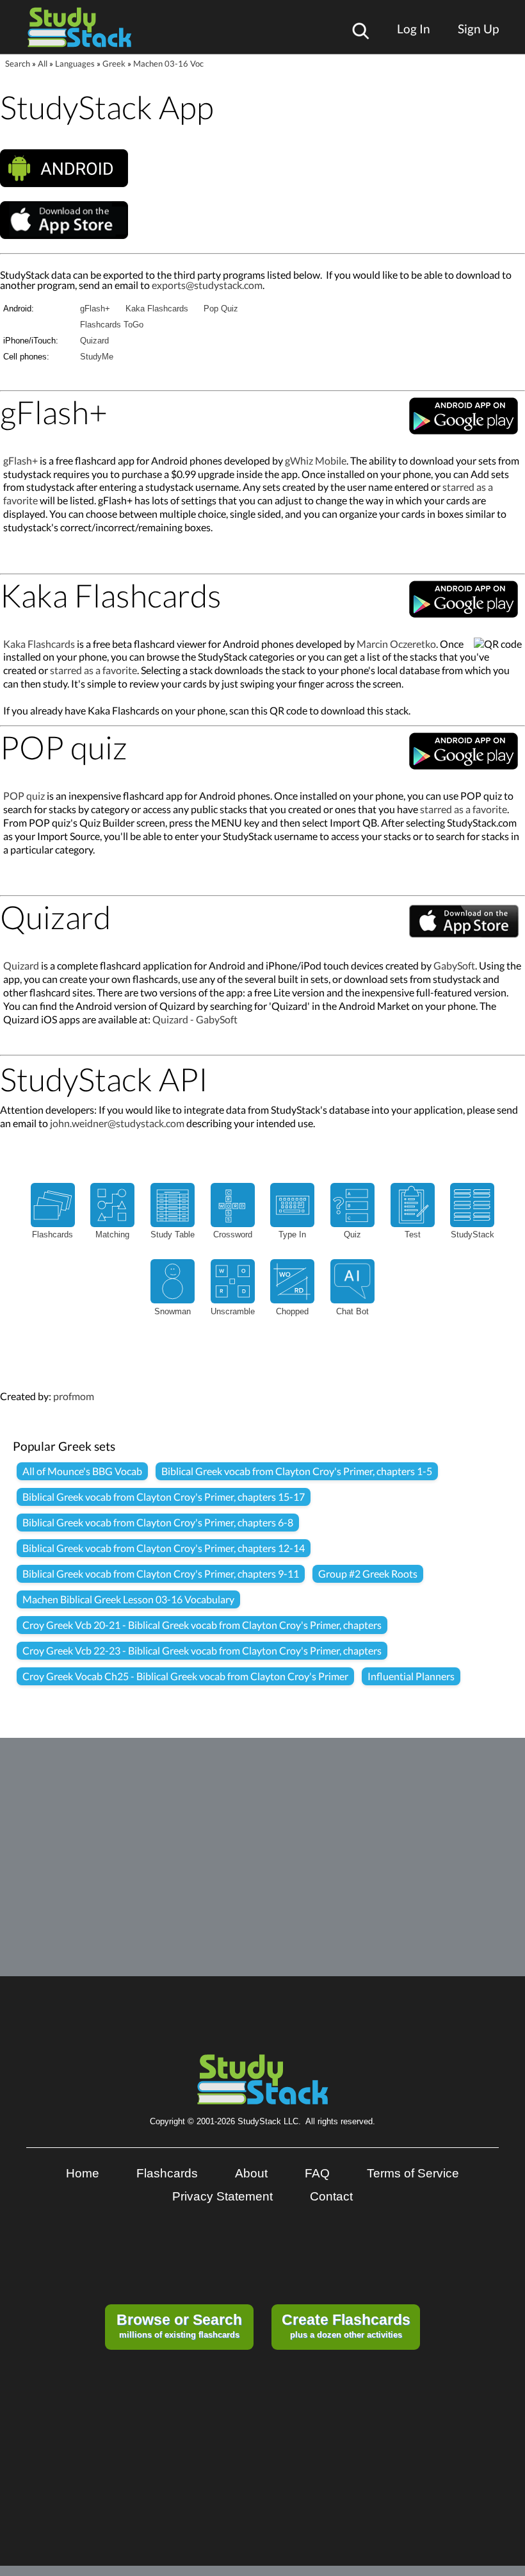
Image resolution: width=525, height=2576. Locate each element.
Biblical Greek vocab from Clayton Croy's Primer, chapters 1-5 (297, 1471)
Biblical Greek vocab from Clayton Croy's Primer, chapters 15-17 (164, 1497)
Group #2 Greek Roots (368, 1573)
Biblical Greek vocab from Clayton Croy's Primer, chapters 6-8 (158, 1522)
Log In (414, 29)
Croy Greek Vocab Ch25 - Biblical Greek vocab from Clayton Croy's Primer (185, 1676)
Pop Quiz (221, 309)
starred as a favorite (93, 670)
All (43, 63)
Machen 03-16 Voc (168, 63)
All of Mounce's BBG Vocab (82, 1471)
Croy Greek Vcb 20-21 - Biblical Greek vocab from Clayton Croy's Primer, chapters (202, 1625)
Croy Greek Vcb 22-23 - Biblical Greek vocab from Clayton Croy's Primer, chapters (202, 1650)
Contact (331, 2196)
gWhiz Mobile (316, 460)
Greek (114, 63)
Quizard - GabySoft (195, 1019)
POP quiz (24, 796)
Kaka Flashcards (157, 309)
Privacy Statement (222, 2196)
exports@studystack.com (207, 285)
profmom (74, 1396)
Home (83, 2173)
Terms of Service (413, 2173)
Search (18, 63)
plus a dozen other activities (346, 2325)
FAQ (317, 2173)
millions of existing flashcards (179, 2325)
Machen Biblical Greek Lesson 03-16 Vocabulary (128, 1599)
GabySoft (454, 965)
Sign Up (478, 29)
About (251, 2173)
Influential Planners (411, 1676)
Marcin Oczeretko (396, 644)
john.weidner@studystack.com (117, 1123)
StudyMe (97, 357)
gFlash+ (95, 309)
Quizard (94, 341)
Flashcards (167, 2173)
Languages (75, 63)
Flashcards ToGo (112, 325)
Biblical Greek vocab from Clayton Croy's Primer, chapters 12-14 (164, 1548)
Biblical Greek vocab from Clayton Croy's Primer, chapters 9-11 (161, 1573)
